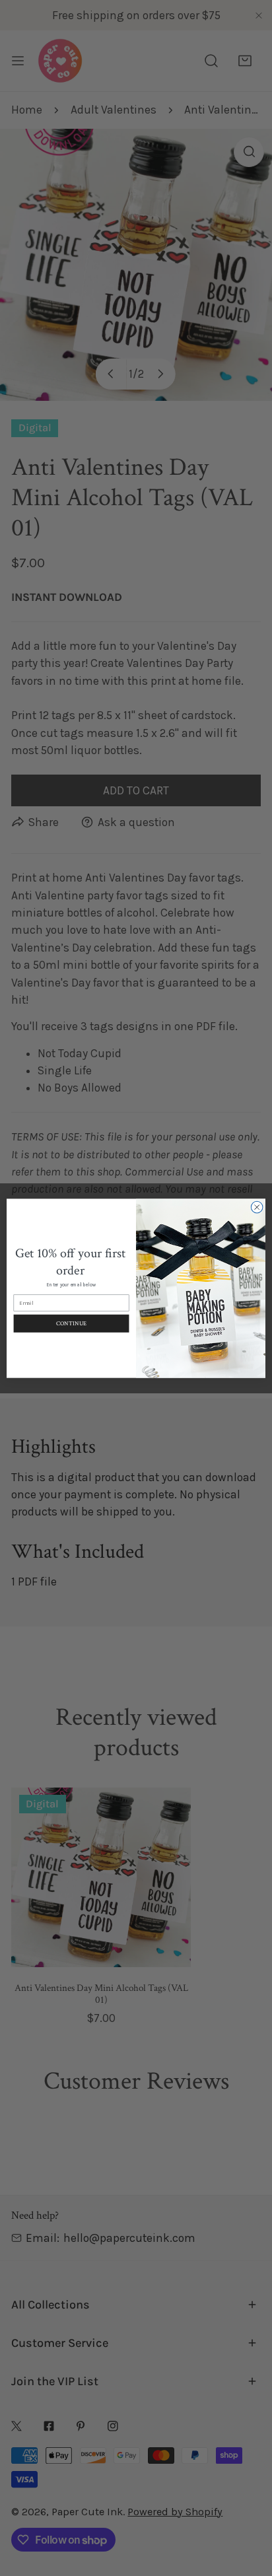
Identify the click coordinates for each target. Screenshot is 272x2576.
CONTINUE (71, 1323)
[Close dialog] (257, 1207)
